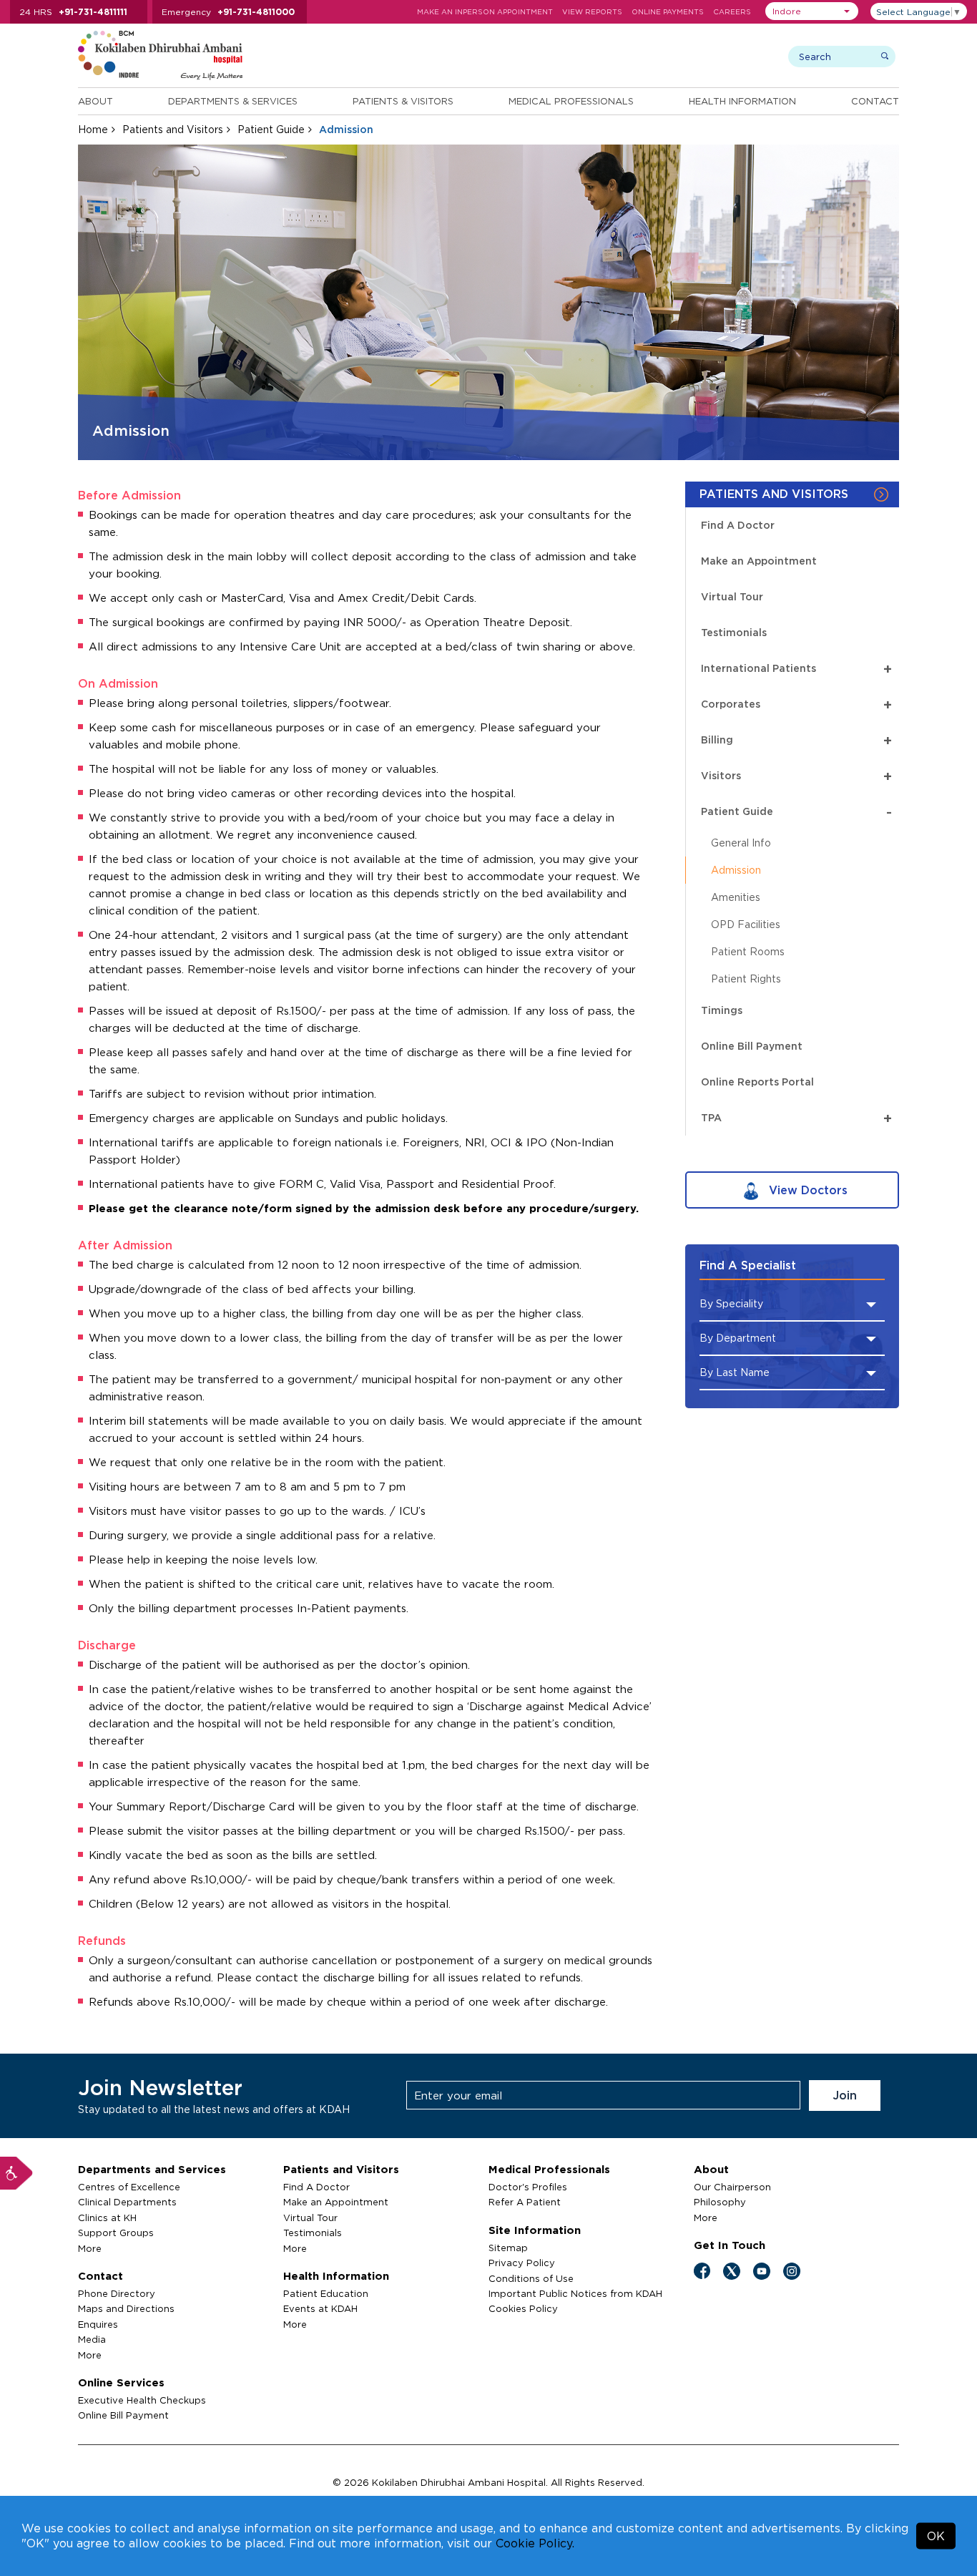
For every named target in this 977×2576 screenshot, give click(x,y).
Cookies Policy (523, 2308)
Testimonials (734, 632)
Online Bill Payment (752, 1046)
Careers (732, 12)
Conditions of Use (531, 2278)
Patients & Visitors (403, 101)
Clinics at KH (107, 2218)
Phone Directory (117, 2293)
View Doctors (806, 1190)
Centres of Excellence (129, 2187)
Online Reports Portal (757, 1082)
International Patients (796, 668)
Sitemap (508, 2248)
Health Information (742, 101)
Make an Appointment (759, 561)
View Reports (592, 12)
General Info (741, 843)
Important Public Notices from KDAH (575, 2293)
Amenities (736, 897)
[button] (812, 11)
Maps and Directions (126, 2308)
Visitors (796, 775)
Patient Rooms (748, 951)
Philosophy (720, 2202)
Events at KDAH (320, 2308)
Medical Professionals (571, 101)
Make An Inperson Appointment (485, 12)
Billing (796, 740)
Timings (722, 1010)
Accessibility (16, 2173)
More (90, 2248)
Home (93, 129)
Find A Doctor (738, 525)
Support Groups (116, 2233)
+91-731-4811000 (256, 12)
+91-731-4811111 (93, 12)
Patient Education (326, 2293)
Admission (736, 870)
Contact (875, 101)
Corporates (796, 704)
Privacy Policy (522, 2263)
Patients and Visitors (173, 129)
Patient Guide (271, 129)
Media (92, 2339)
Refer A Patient (525, 2202)
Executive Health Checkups (142, 2400)
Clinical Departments (127, 2202)
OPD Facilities (746, 924)
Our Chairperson (732, 2187)
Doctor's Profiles (528, 2187)
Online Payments (668, 12)
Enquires (98, 2324)
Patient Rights (746, 979)
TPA (796, 1117)
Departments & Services (233, 101)
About (95, 101)
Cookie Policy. (535, 2543)
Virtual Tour (732, 596)
